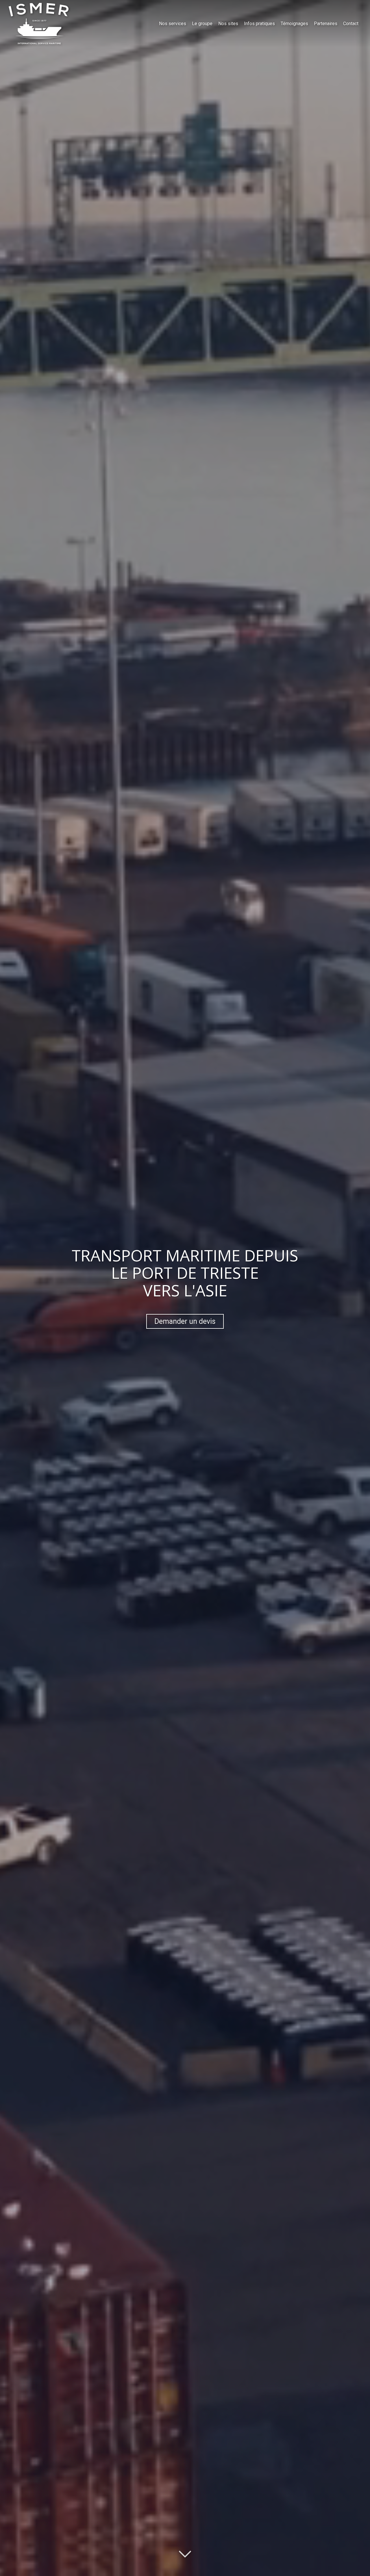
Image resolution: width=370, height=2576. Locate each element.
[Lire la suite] (185, 2550)
